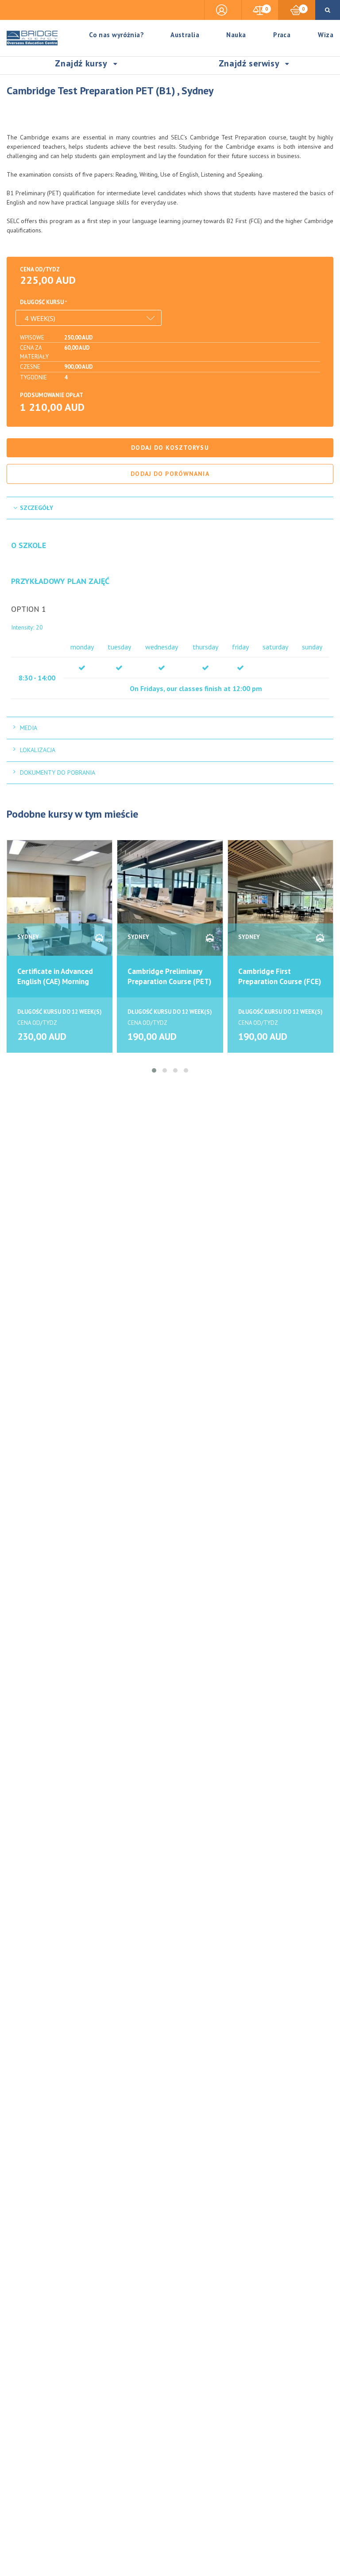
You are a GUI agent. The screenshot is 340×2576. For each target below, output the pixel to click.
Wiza (326, 35)
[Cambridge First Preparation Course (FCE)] (280, 902)
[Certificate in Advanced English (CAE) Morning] (60, 902)
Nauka (236, 35)
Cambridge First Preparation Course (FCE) (280, 976)
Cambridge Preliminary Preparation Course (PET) (169, 976)
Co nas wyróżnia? (116, 35)
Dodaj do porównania (170, 474)
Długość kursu (42, 302)
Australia (185, 35)
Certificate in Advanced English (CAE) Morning (55, 976)
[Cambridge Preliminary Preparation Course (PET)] (170, 902)
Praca (282, 35)
